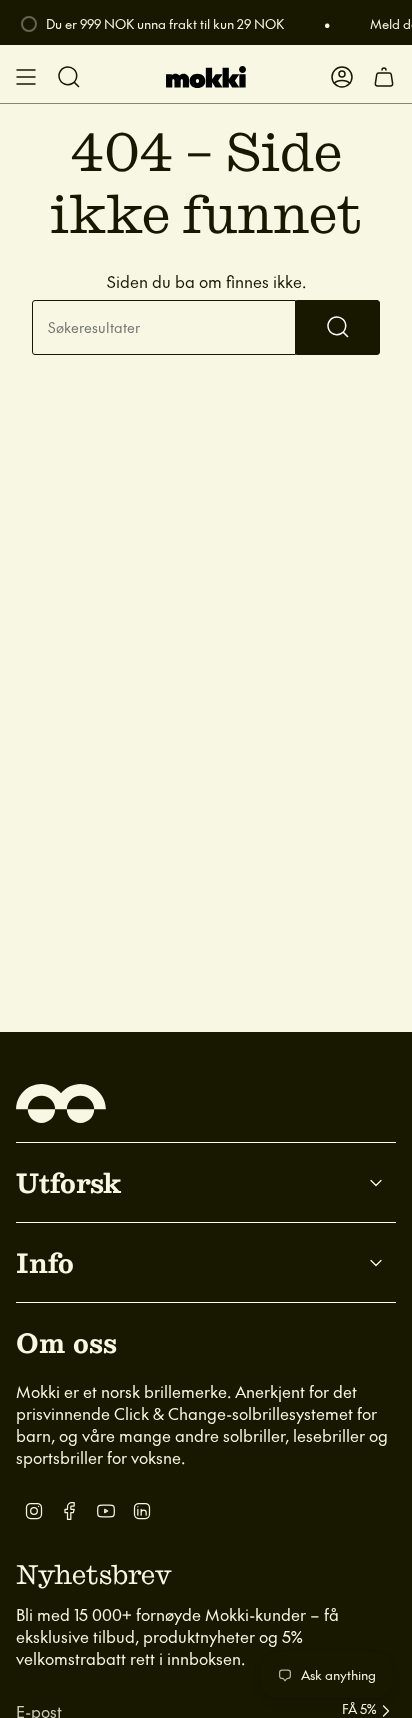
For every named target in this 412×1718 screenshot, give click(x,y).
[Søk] (338, 327)
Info (45, 1262)
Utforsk (68, 1182)
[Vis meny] (26, 77)
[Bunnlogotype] (61, 1103)
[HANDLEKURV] (384, 77)
